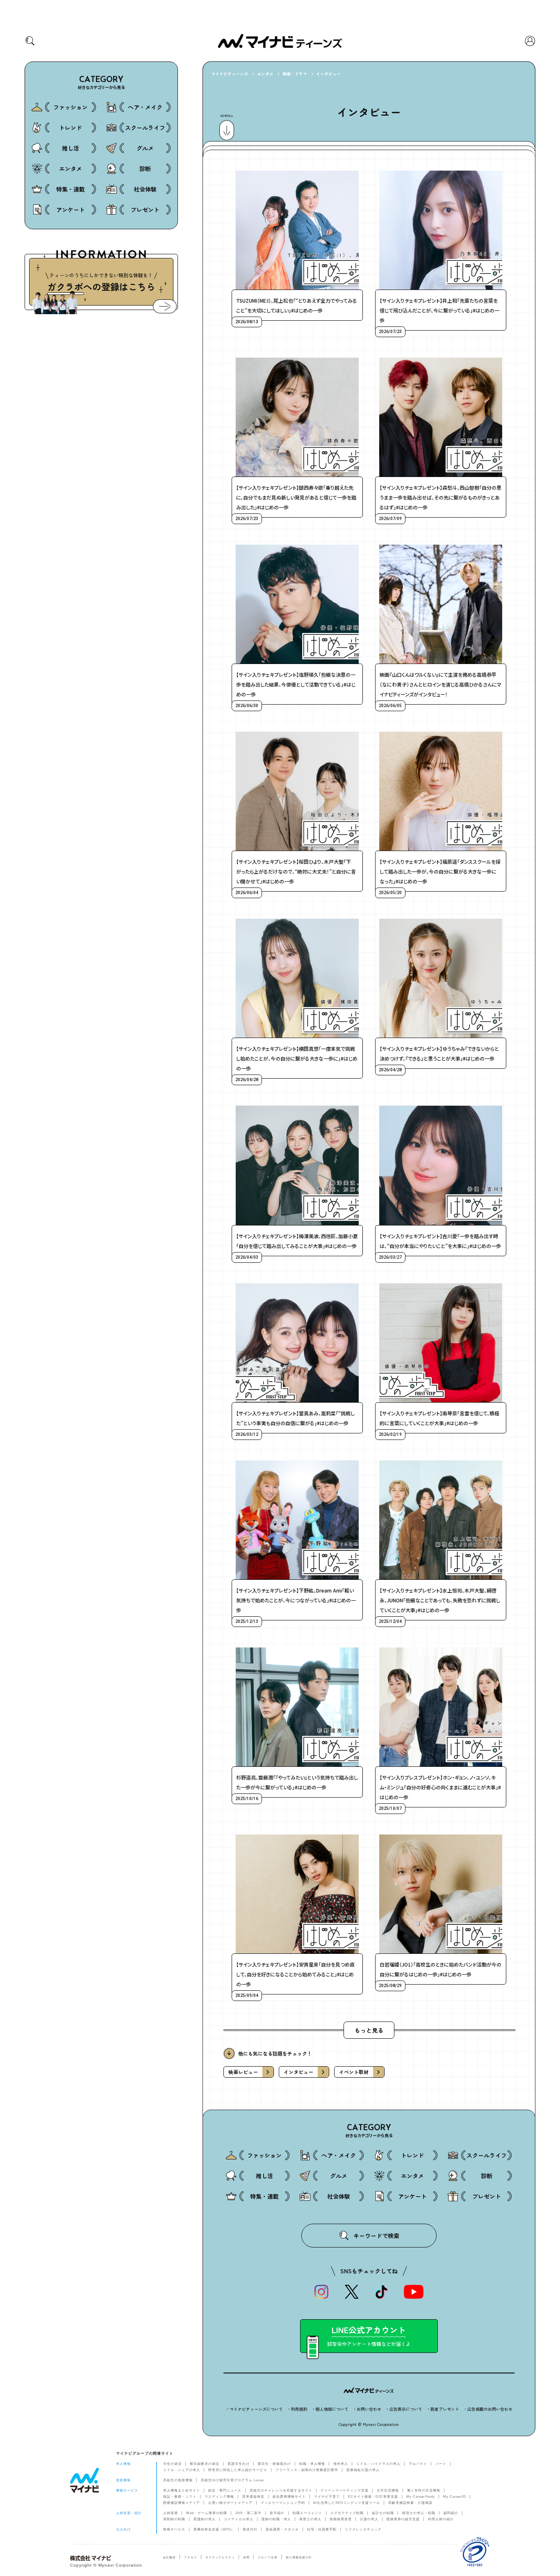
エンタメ (265, 74)
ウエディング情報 (219, 2497)
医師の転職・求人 (276, 2519)
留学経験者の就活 (205, 2464)
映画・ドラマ (295, 74)
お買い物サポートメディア (230, 2503)
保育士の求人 (310, 2519)
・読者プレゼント (443, 2409)
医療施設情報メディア (182, 2503)
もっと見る (369, 2030)
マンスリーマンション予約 (283, 2503)
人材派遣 (171, 2513)
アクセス (191, 2557)
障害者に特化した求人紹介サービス (238, 2470)
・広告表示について (404, 2409)
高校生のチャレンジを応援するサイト (281, 2490)
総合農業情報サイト (289, 2497)
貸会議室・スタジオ (282, 2529)
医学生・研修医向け (274, 2464)
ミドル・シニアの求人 (182, 2470)
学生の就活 (172, 2464)
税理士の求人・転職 (419, 2513)
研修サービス (174, 2529)
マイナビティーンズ (230, 74)
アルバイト (418, 2464)
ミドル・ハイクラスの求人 (378, 2464)
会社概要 (169, 2557)
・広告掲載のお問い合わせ (488, 2409)
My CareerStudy (421, 2497)
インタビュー (328, 74)
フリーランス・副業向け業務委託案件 (307, 2470)
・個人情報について (330, 2409)
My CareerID (455, 2497)
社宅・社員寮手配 (322, 2529)
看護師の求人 (205, 2519)
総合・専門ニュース (225, 2490)
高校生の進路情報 (178, 2480)
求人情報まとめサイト (182, 2490)
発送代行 (250, 2529)
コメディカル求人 (239, 2519)
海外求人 (341, 2464)
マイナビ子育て (327, 2497)
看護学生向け (239, 2464)
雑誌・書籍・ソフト (180, 2497)
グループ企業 (268, 2557)
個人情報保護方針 (299, 2557)
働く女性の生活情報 (424, 2490)
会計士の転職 (383, 2513)
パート (441, 2464)
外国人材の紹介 (441, 2519)
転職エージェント (307, 2513)
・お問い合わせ (367, 2409)
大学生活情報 (388, 2490)
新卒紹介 (277, 2513)
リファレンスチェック (363, 2529)
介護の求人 (369, 2519)
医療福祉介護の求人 (363, 2470)
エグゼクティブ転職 (347, 2513)
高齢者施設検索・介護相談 (410, 2503)
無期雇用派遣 (341, 2519)
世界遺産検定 (253, 2497)
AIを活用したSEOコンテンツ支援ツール (347, 2503)
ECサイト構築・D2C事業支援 (373, 2497)
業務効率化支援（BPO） (214, 2529)
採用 (246, 2557)
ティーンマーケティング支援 (345, 2490)
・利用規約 (297, 2409)
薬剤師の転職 (174, 2519)
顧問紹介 (451, 2513)
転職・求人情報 (312, 2464)
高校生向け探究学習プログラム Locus (232, 2480)
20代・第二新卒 (248, 2513)
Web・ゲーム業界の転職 (207, 2513)
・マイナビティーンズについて (254, 2409)
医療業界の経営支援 (403, 2519)
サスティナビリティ (220, 2557)
